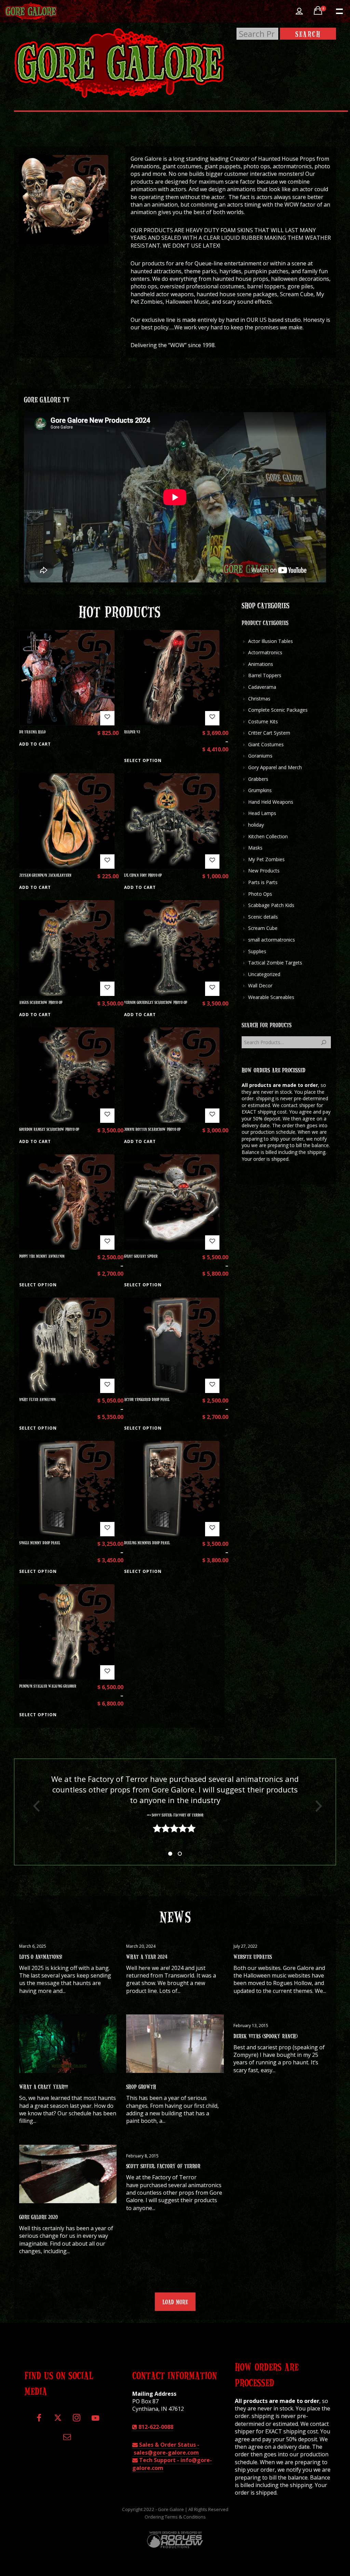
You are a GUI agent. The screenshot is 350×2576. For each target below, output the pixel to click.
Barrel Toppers (265, 675)
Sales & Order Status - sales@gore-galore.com (166, 2448)
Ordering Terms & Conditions (175, 2517)
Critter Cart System (269, 733)
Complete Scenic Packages (278, 710)
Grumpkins (260, 790)
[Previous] (34, 1806)
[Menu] (339, 11)
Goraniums (260, 756)
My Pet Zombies (266, 859)
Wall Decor (260, 985)
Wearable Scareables (271, 997)
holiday (256, 825)
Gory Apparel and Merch (275, 767)
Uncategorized (264, 974)
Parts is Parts (263, 882)
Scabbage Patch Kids (271, 905)
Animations (261, 664)
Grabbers (258, 779)
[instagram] (76, 2421)
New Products (264, 871)
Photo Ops (260, 894)
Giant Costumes (266, 744)
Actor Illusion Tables (271, 641)
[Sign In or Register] (299, 11)
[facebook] (39, 2421)
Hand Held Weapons (271, 802)
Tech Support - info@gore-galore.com (172, 2464)
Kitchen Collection (268, 836)
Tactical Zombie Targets (275, 963)
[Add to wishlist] (107, 718)
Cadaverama (262, 687)
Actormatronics (265, 652)
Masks (255, 848)
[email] (67, 2439)
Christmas (259, 699)
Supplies (257, 951)
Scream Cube (263, 928)
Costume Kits (263, 721)
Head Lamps (262, 813)
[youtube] (95, 2422)
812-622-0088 (155, 2427)
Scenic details (263, 917)
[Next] (316, 1806)
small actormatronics (272, 940)
